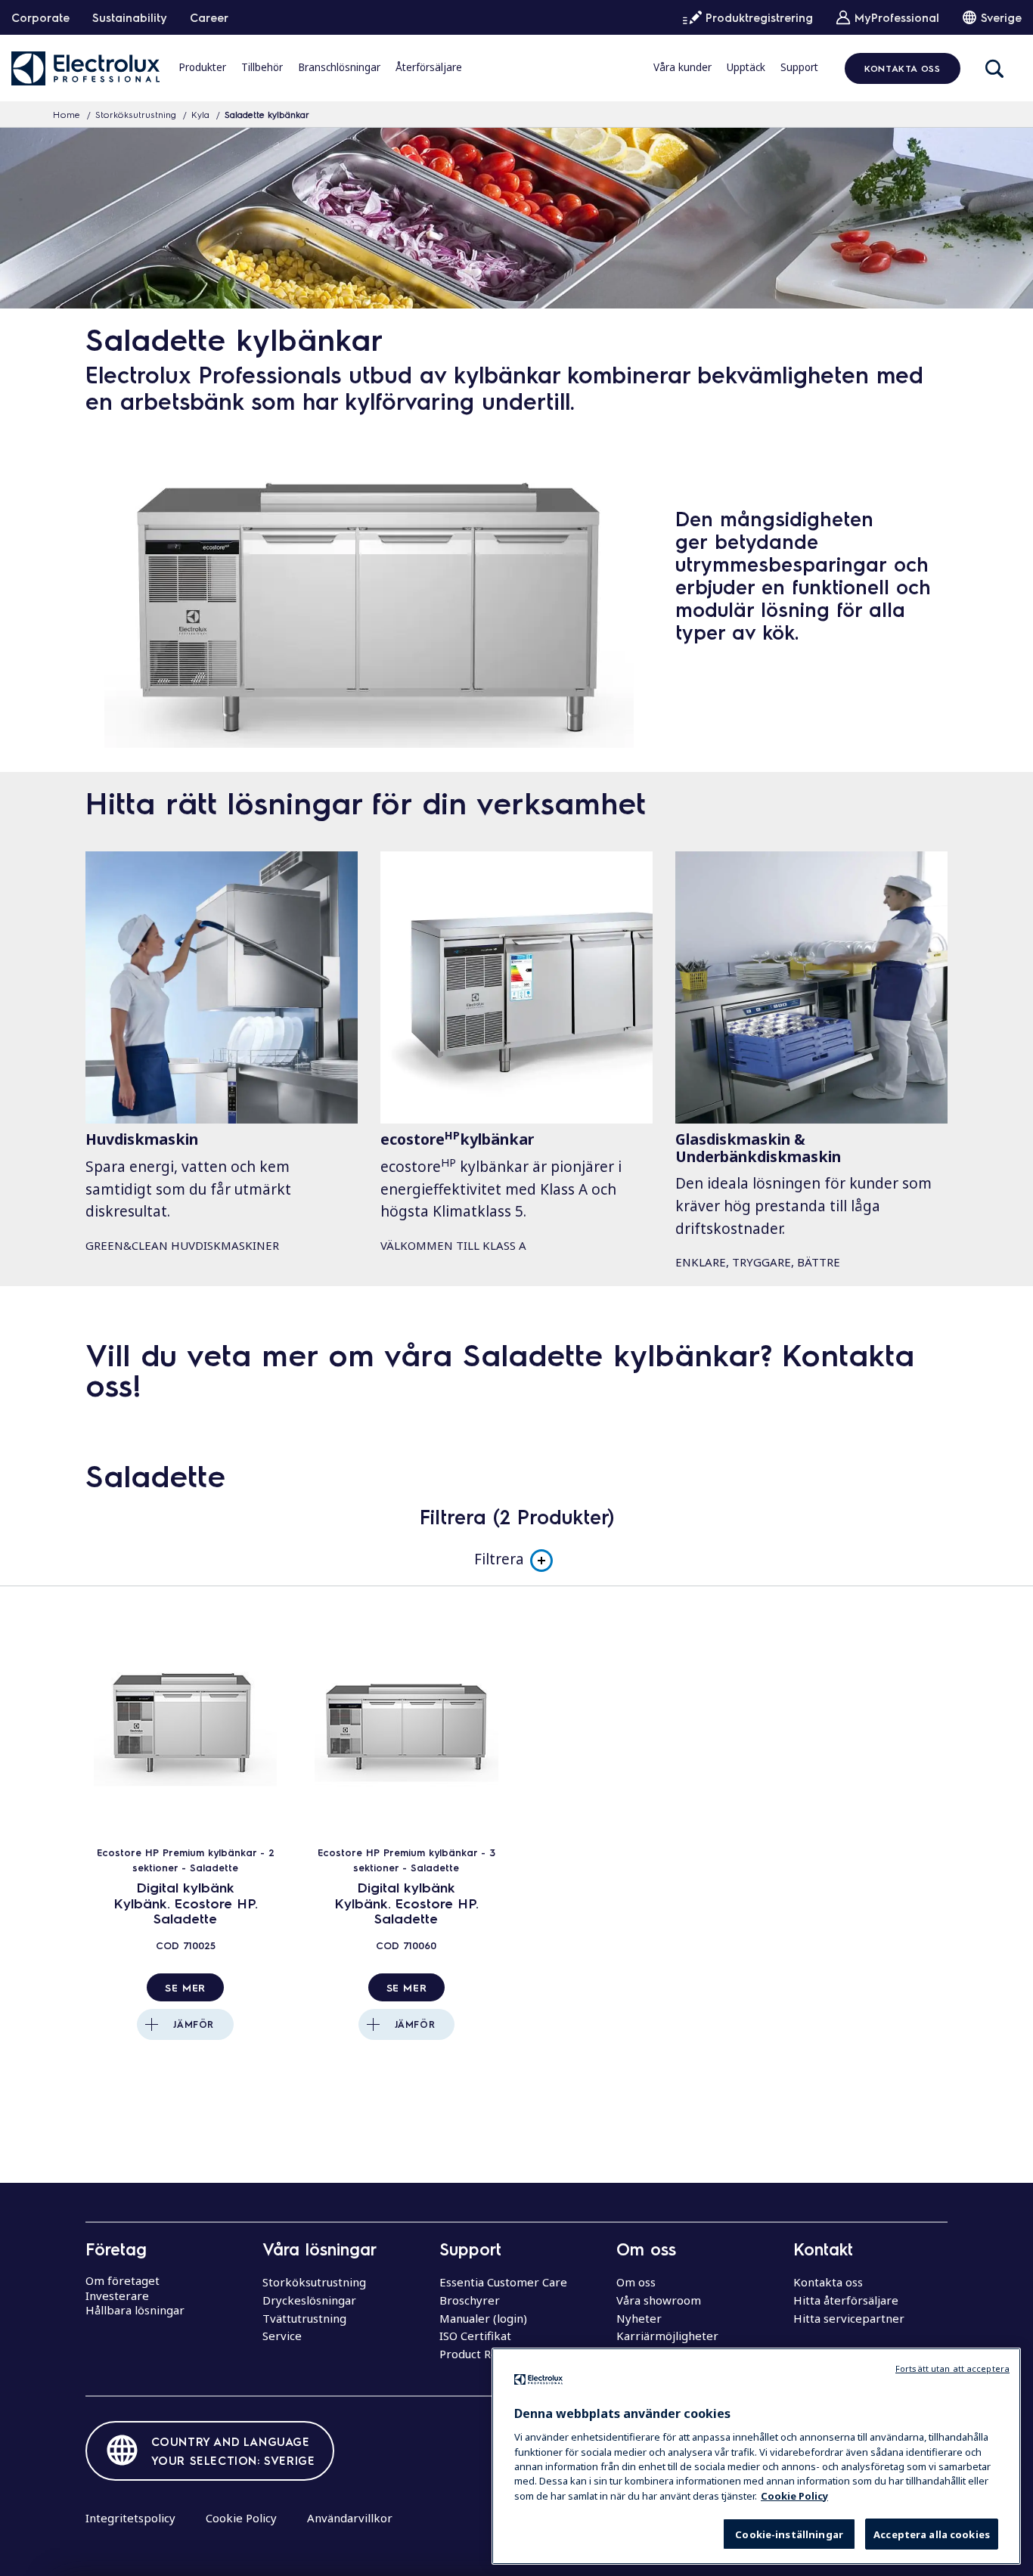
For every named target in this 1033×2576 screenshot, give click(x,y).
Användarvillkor (350, 2518)
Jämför (194, 2024)
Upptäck (746, 67)
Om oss (636, 2282)
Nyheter (639, 2318)
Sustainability (130, 17)
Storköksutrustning (136, 114)
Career (209, 17)
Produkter (202, 67)
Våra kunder (682, 67)
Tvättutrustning (304, 2318)
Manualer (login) (483, 2318)
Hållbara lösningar (135, 2310)
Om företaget (123, 2280)
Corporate (40, 17)
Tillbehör (262, 67)
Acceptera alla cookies (932, 2534)
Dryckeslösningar (309, 2300)
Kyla (200, 114)
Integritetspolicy (130, 2518)
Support (799, 67)
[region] (756, 2456)
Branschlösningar (339, 67)
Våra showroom (659, 2300)
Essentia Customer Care (503, 2282)
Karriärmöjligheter (667, 2336)
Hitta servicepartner (849, 2318)
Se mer (185, 1987)
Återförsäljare (429, 67)
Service (282, 2336)
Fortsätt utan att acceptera (952, 2368)
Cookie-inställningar (789, 2534)
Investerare (117, 2295)
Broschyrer (470, 2300)
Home (67, 114)
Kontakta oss (902, 68)
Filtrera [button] (499, 1559)
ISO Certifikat (475, 2336)
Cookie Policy (241, 2518)
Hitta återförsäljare (846, 2300)
